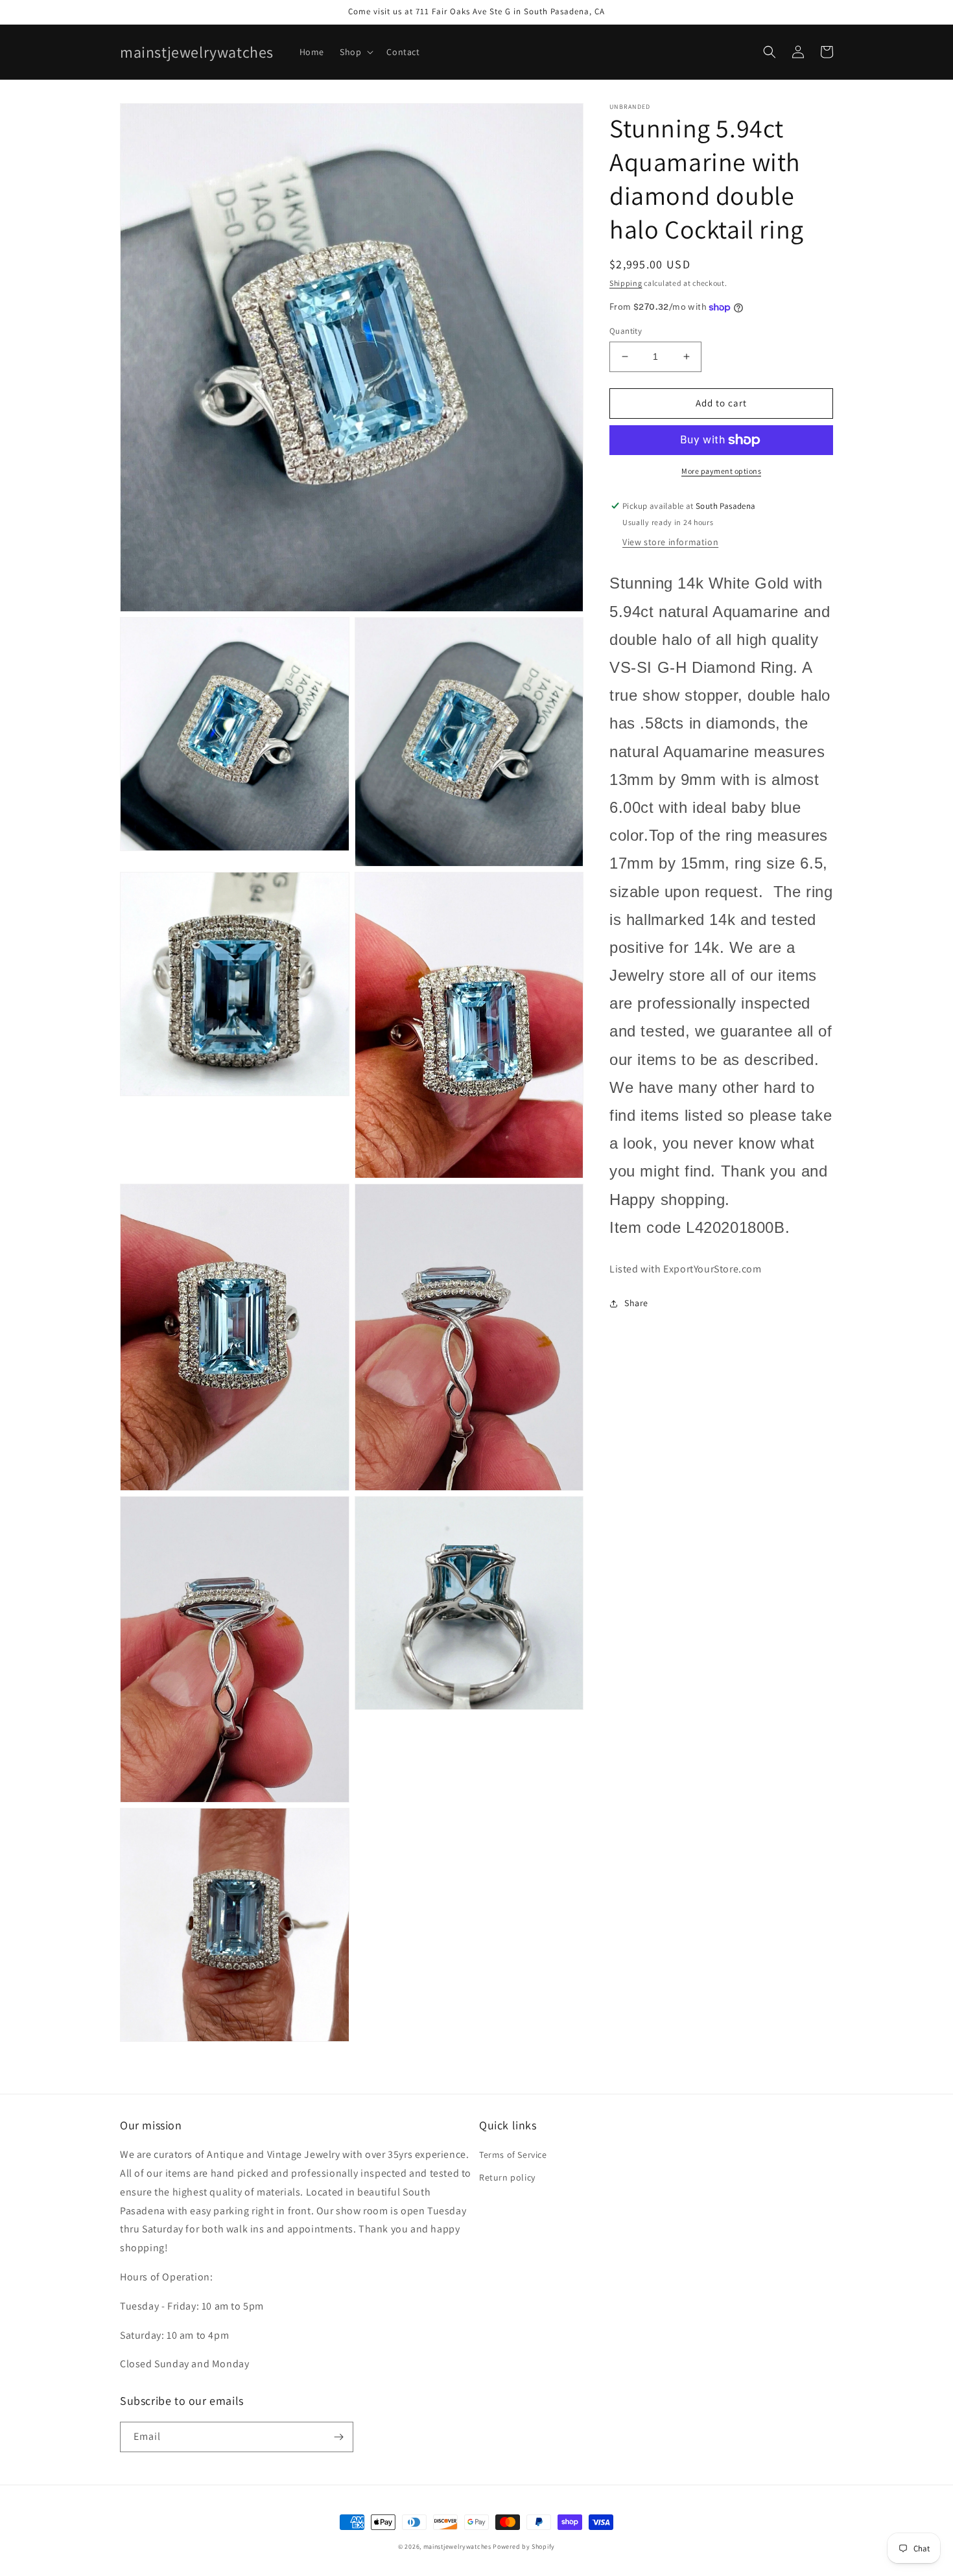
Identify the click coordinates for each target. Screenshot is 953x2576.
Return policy (507, 2177)
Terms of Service (513, 2155)
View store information (670, 543)
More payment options (721, 471)
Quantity (626, 331)
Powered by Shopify (524, 2547)
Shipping (626, 283)
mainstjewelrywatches (457, 2547)
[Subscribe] (338, 2437)
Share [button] (636, 1303)
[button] (355, 52)
